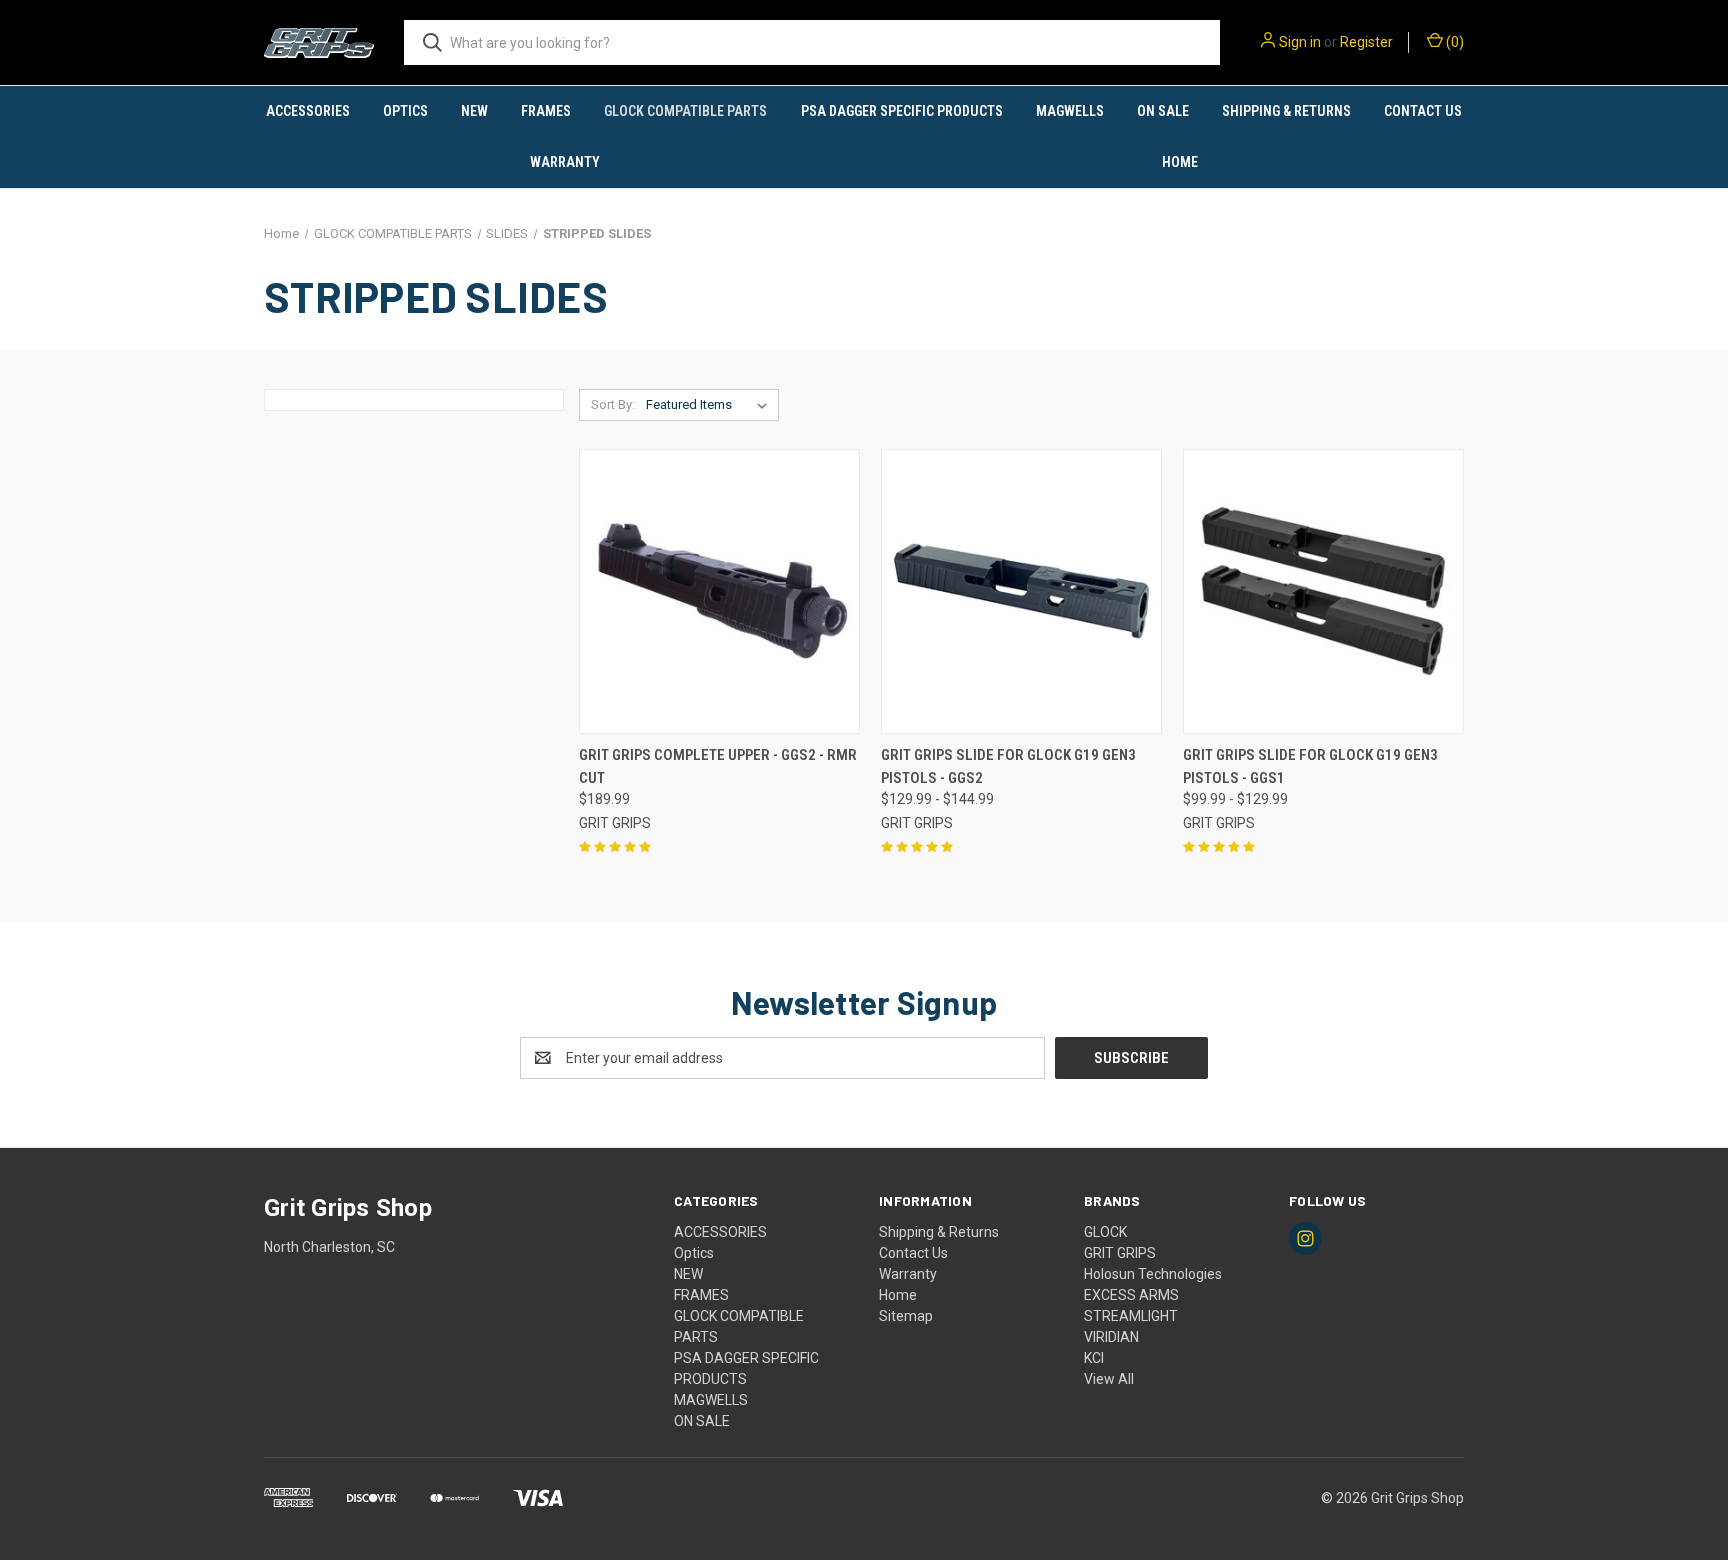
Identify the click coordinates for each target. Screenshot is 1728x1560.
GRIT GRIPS (1120, 1253)
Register (1366, 42)
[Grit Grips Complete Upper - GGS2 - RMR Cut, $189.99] (719, 591)
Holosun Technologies (1153, 1274)
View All (1109, 1379)
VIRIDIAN (1111, 1337)
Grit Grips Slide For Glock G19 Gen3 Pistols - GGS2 (1008, 766)
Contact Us (1423, 111)
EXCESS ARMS (1131, 1295)
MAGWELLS (1070, 111)
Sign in (1300, 42)
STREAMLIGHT (1131, 1316)
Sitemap (906, 1316)
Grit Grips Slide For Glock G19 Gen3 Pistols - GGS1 (1310, 766)
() (1453, 42)
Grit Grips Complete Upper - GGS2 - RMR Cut (718, 766)
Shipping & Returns (1286, 111)
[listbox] (710, 405)
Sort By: (613, 404)
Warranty (565, 162)
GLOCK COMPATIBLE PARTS (685, 111)
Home (1180, 162)
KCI (1094, 1358)
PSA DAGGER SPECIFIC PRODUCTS (902, 111)
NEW (474, 111)
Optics (405, 111)
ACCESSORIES (308, 111)
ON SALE (1163, 111)
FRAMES (546, 111)
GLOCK (1105, 1232)
